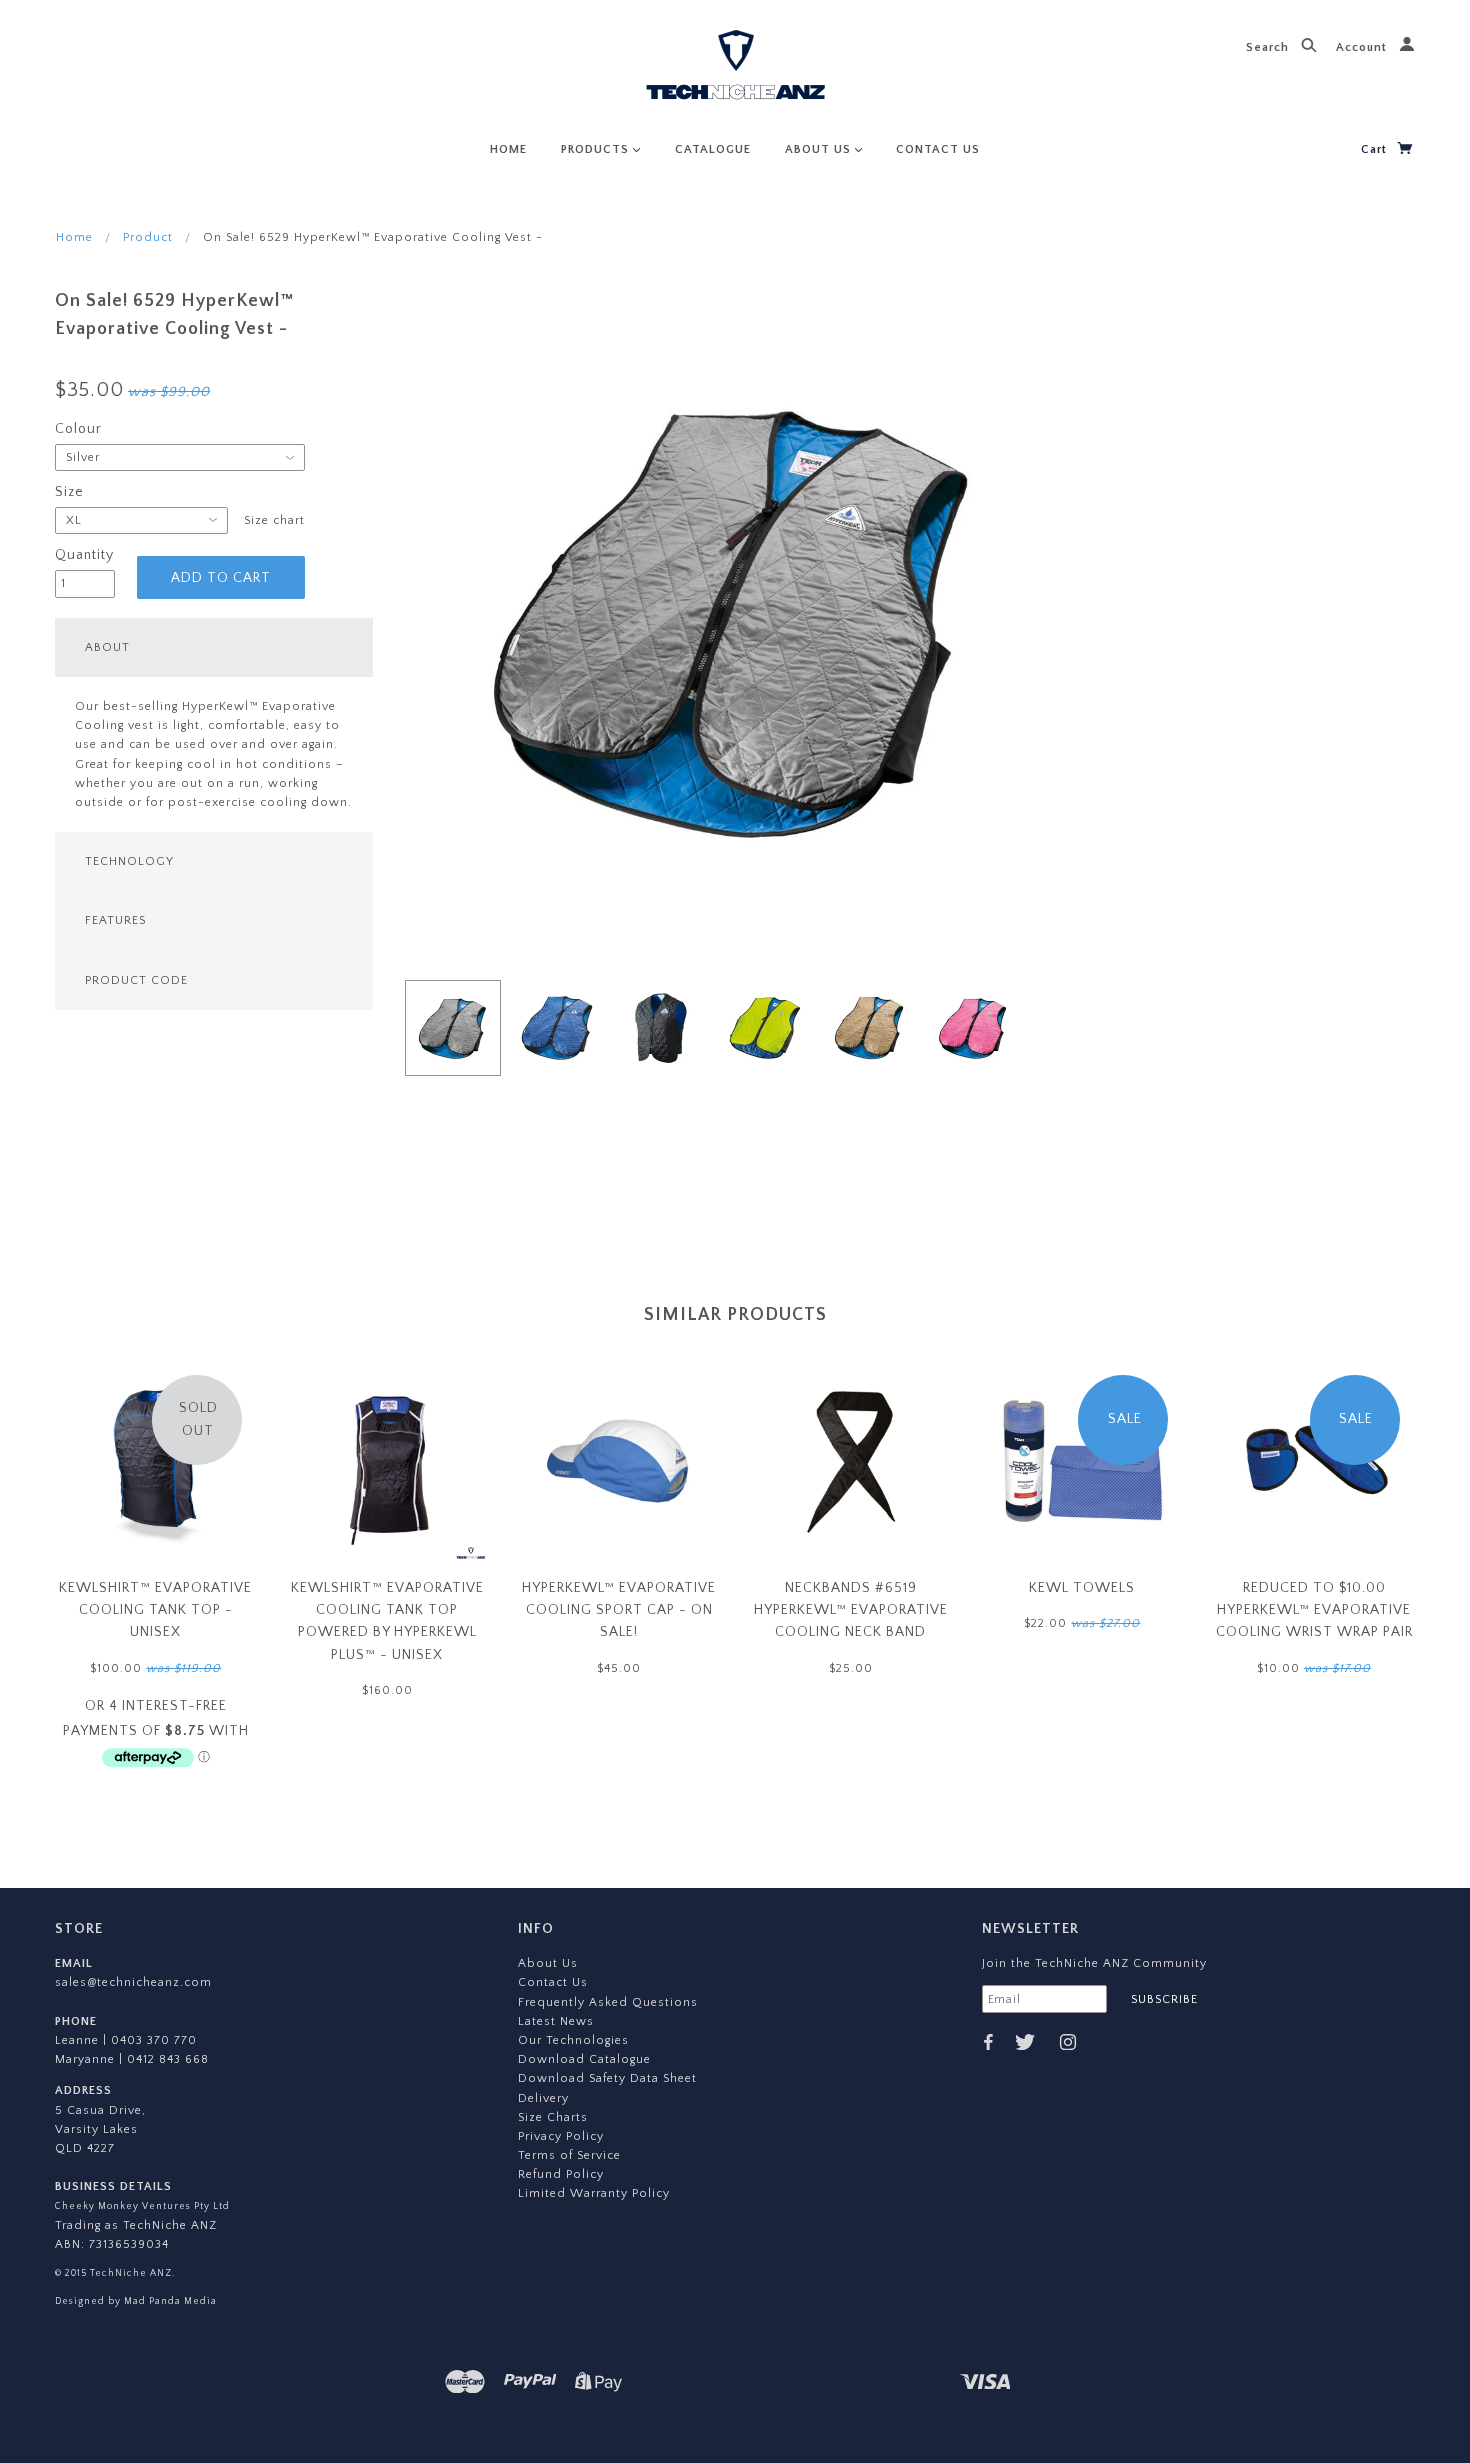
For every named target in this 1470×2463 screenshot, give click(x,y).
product (148, 237)
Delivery (543, 2098)
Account (1363, 47)
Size (69, 492)
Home (74, 237)
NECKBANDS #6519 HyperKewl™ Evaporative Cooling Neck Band (851, 1610)
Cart (1376, 149)
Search (1269, 47)
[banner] (735, 67)
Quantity (84, 555)
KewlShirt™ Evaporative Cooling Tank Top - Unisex (155, 1610)
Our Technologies (573, 2040)
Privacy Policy (561, 2136)
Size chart (274, 520)
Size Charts (553, 2117)
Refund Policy (561, 2174)
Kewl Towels (1082, 1588)
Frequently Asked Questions (608, 2002)
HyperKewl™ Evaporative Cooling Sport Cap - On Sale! (619, 1610)
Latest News (556, 2021)
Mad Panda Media (169, 2301)
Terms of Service (569, 2155)
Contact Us (553, 1982)
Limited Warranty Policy (594, 2193)
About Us (548, 1963)
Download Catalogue (584, 2059)
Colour (78, 429)
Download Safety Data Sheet (607, 2078)
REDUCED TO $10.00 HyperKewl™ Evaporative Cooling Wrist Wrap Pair (1314, 1610)
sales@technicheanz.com (133, 1982)
